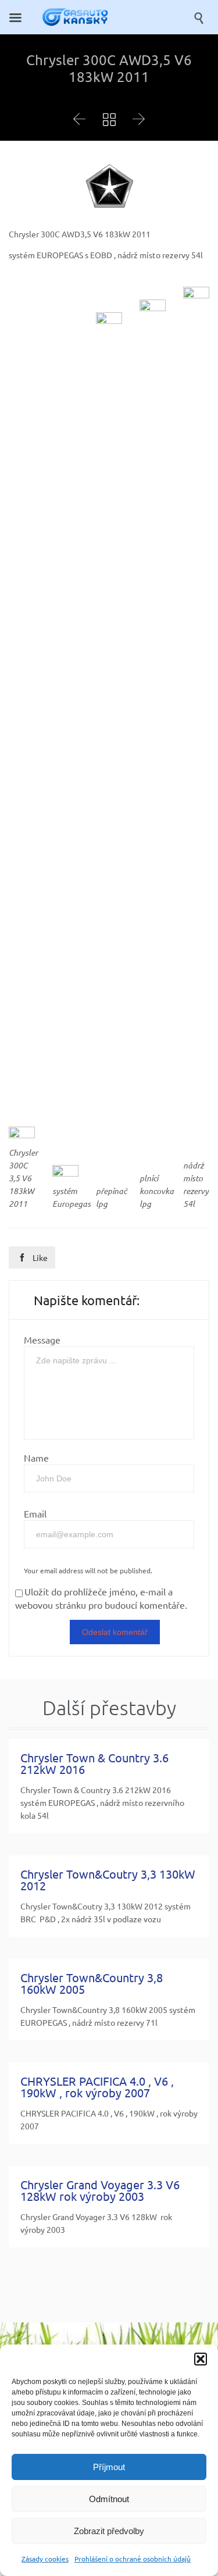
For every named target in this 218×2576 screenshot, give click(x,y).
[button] (201, 2359)
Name (36, 1458)
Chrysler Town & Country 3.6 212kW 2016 (94, 1763)
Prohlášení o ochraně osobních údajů (133, 2559)
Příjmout (109, 2467)
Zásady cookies (45, 2559)
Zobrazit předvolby (109, 2531)
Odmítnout (109, 2499)
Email (35, 1513)
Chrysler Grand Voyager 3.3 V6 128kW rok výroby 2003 (100, 2190)
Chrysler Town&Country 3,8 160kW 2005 (92, 1983)
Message (42, 1339)
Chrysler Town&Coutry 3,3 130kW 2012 (108, 1880)
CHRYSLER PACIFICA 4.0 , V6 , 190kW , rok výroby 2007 (97, 2087)
